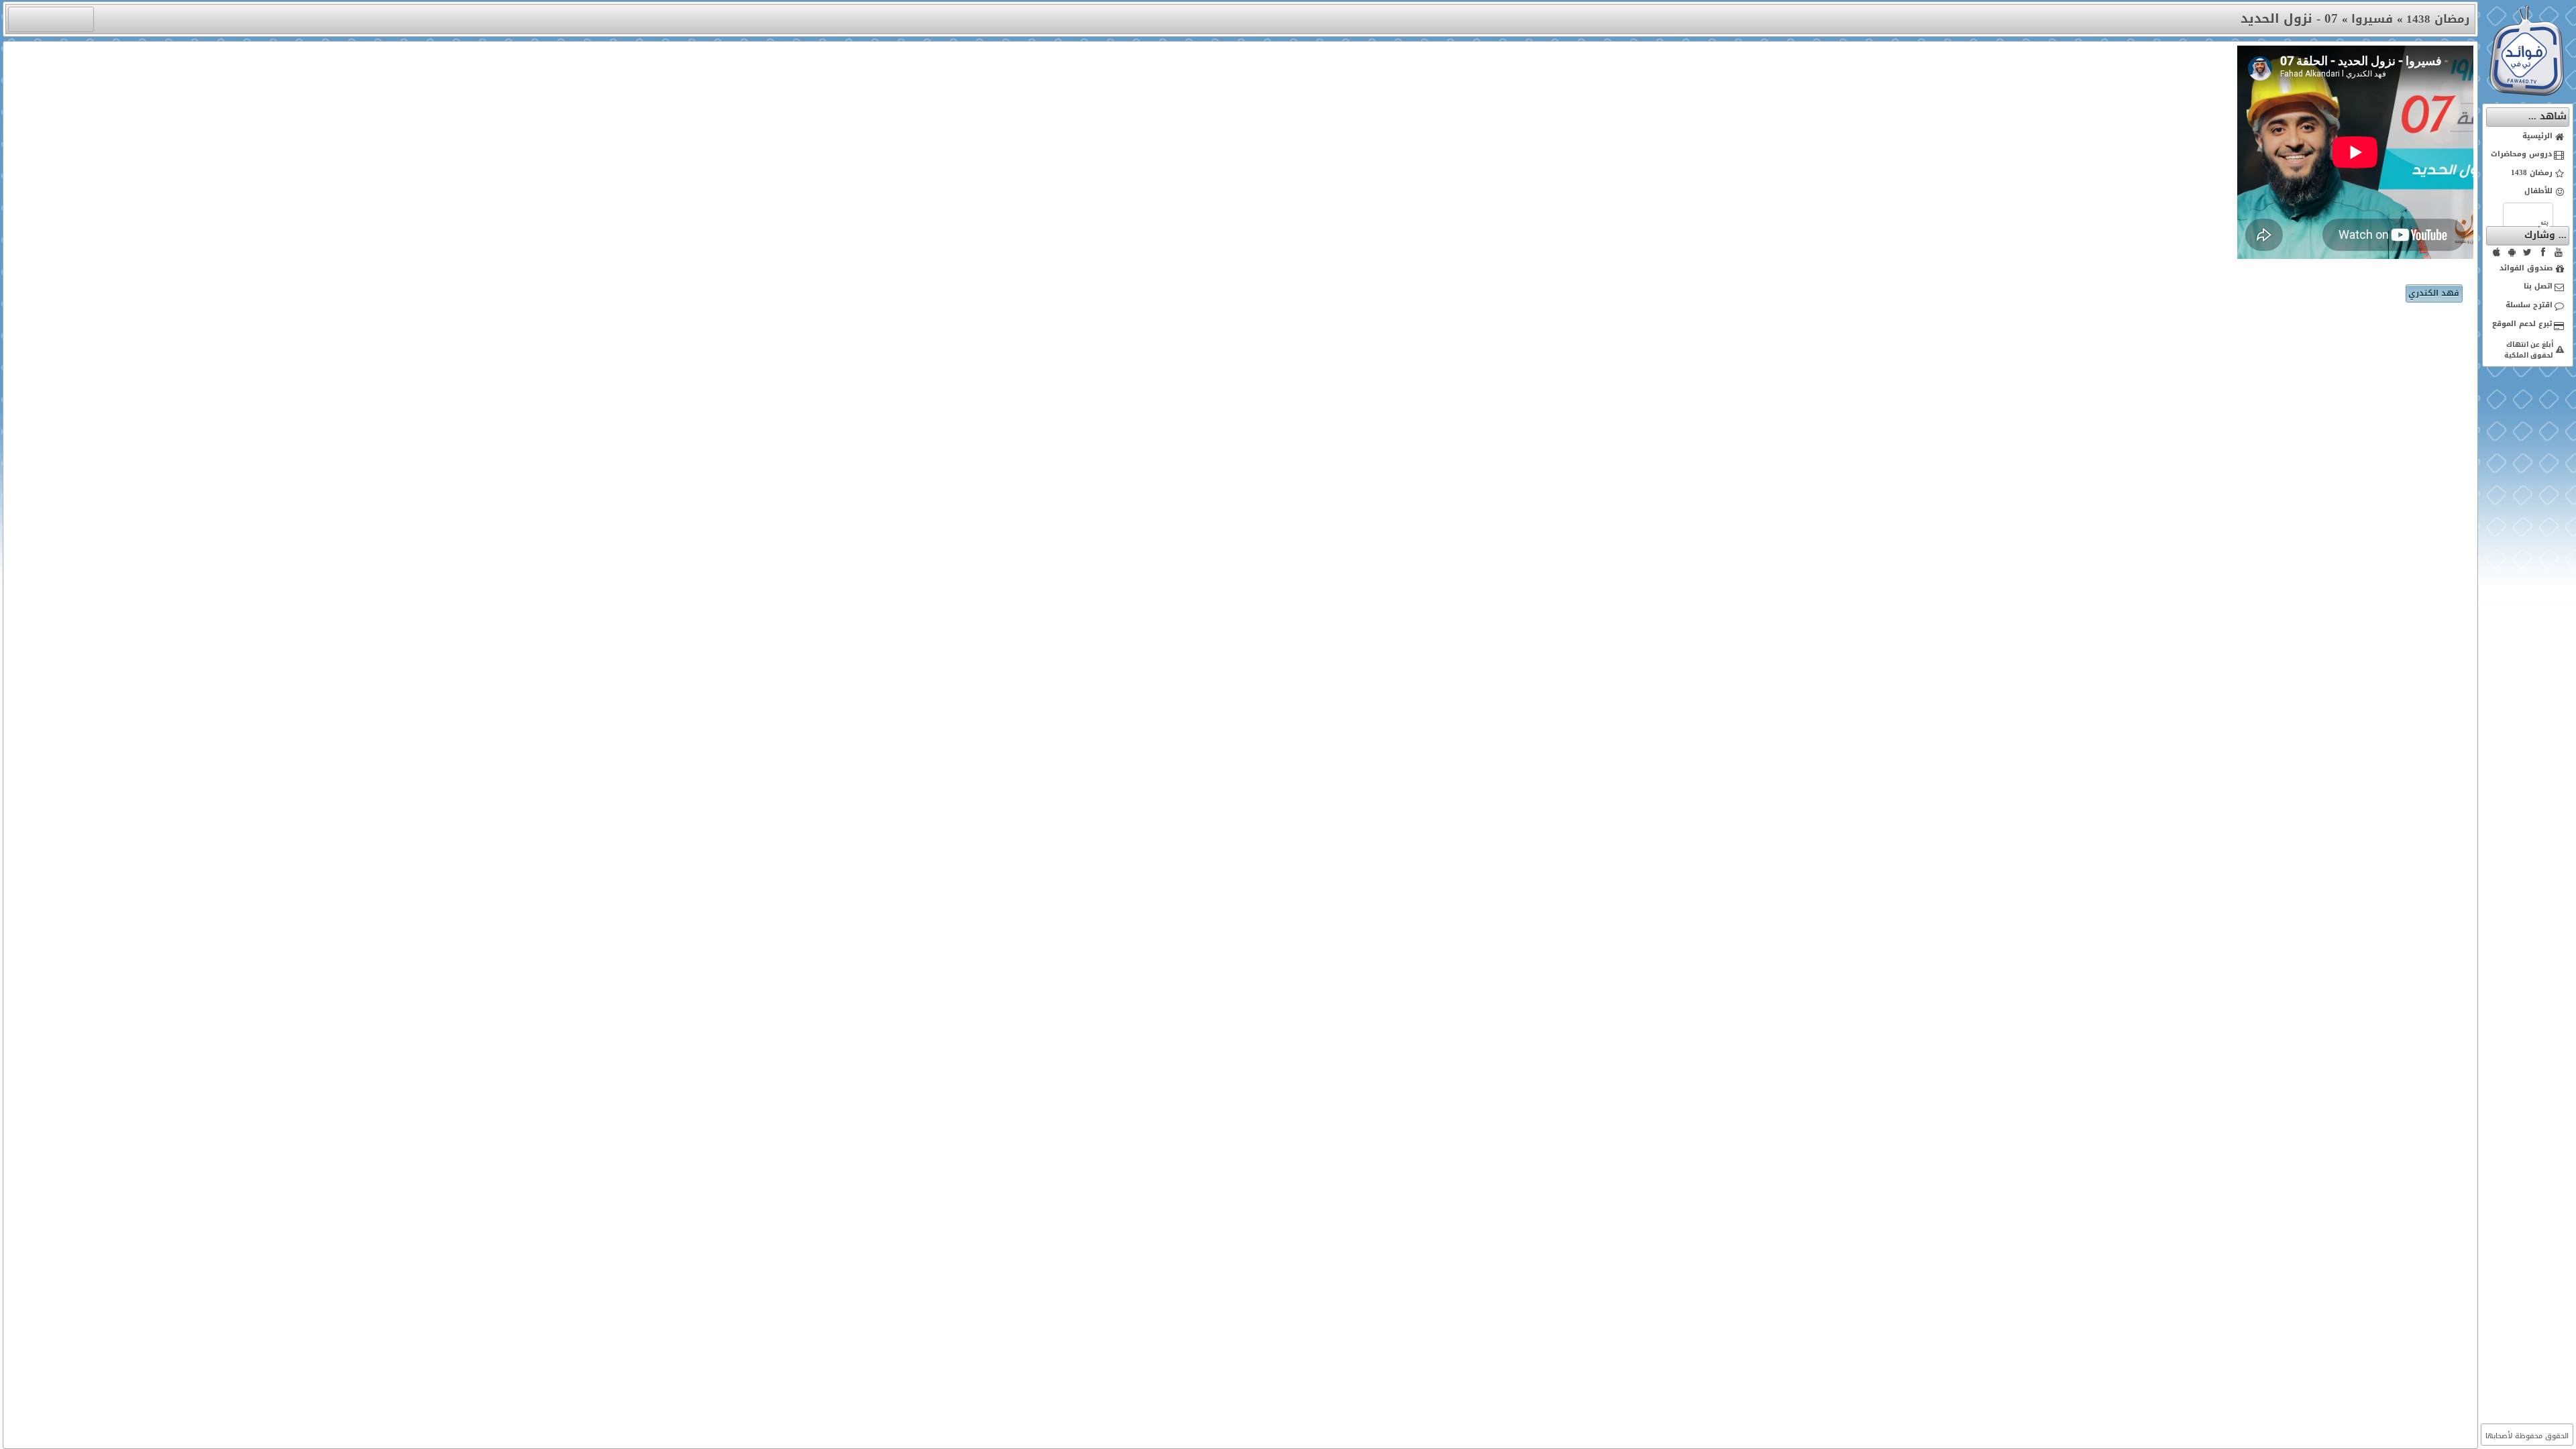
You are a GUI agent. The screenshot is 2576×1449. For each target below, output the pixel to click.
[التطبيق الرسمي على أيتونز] (2497, 252)
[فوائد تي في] (2526, 93)
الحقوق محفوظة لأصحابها (2527, 1436)
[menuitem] (2528, 137)
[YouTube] (2559, 252)
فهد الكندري (2434, 293)
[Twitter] (2528, 252)
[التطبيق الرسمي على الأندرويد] (2512, 252)
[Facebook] (2543, 252)
